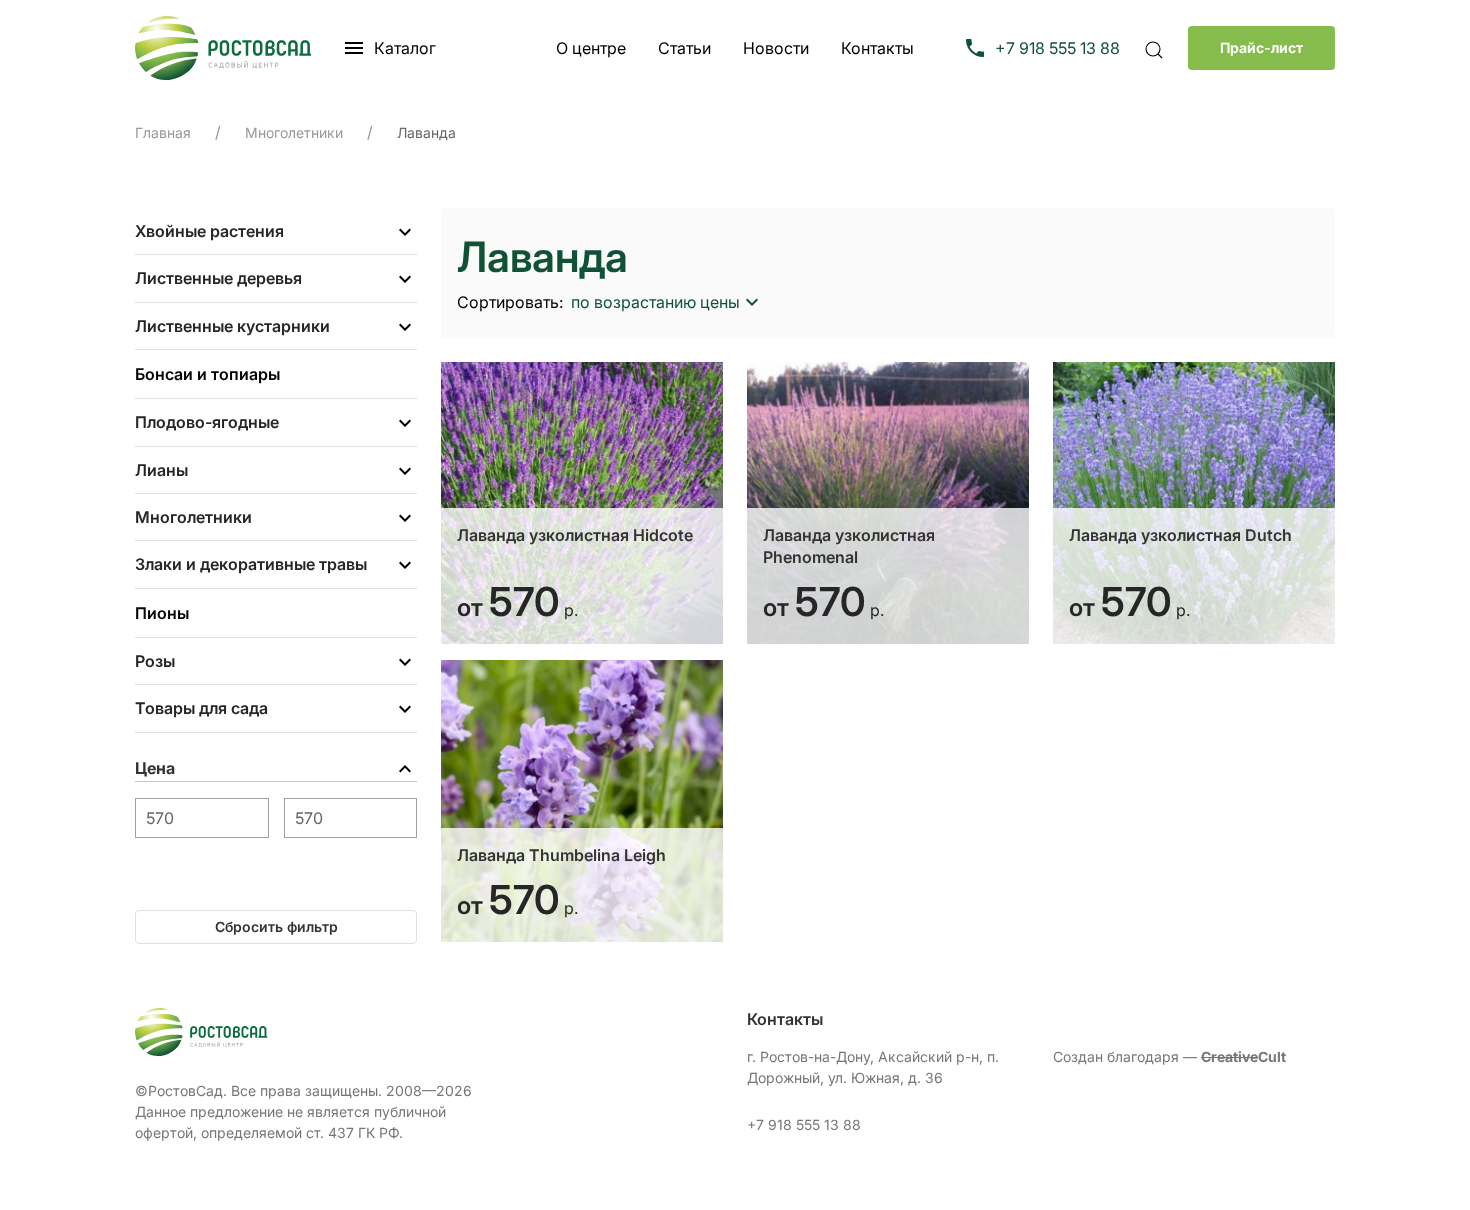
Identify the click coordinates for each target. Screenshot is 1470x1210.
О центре (591, 48)
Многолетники (193, 517)
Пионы (162, 613)
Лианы (161, 470)
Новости (776, 48)
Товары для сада (201, 708)
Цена (155, 768)
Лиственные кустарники (232, 326)
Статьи (684, 48)
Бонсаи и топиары (207, 374)
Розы (155, 661)
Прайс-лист (1261, 47)
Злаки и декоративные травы (251, 564)
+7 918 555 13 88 (804, 1124)
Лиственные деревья (218, 278)
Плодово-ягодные (207, 422)
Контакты (877, 48)
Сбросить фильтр (276, 926)
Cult (1243, 1056)
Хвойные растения (209, 231)
